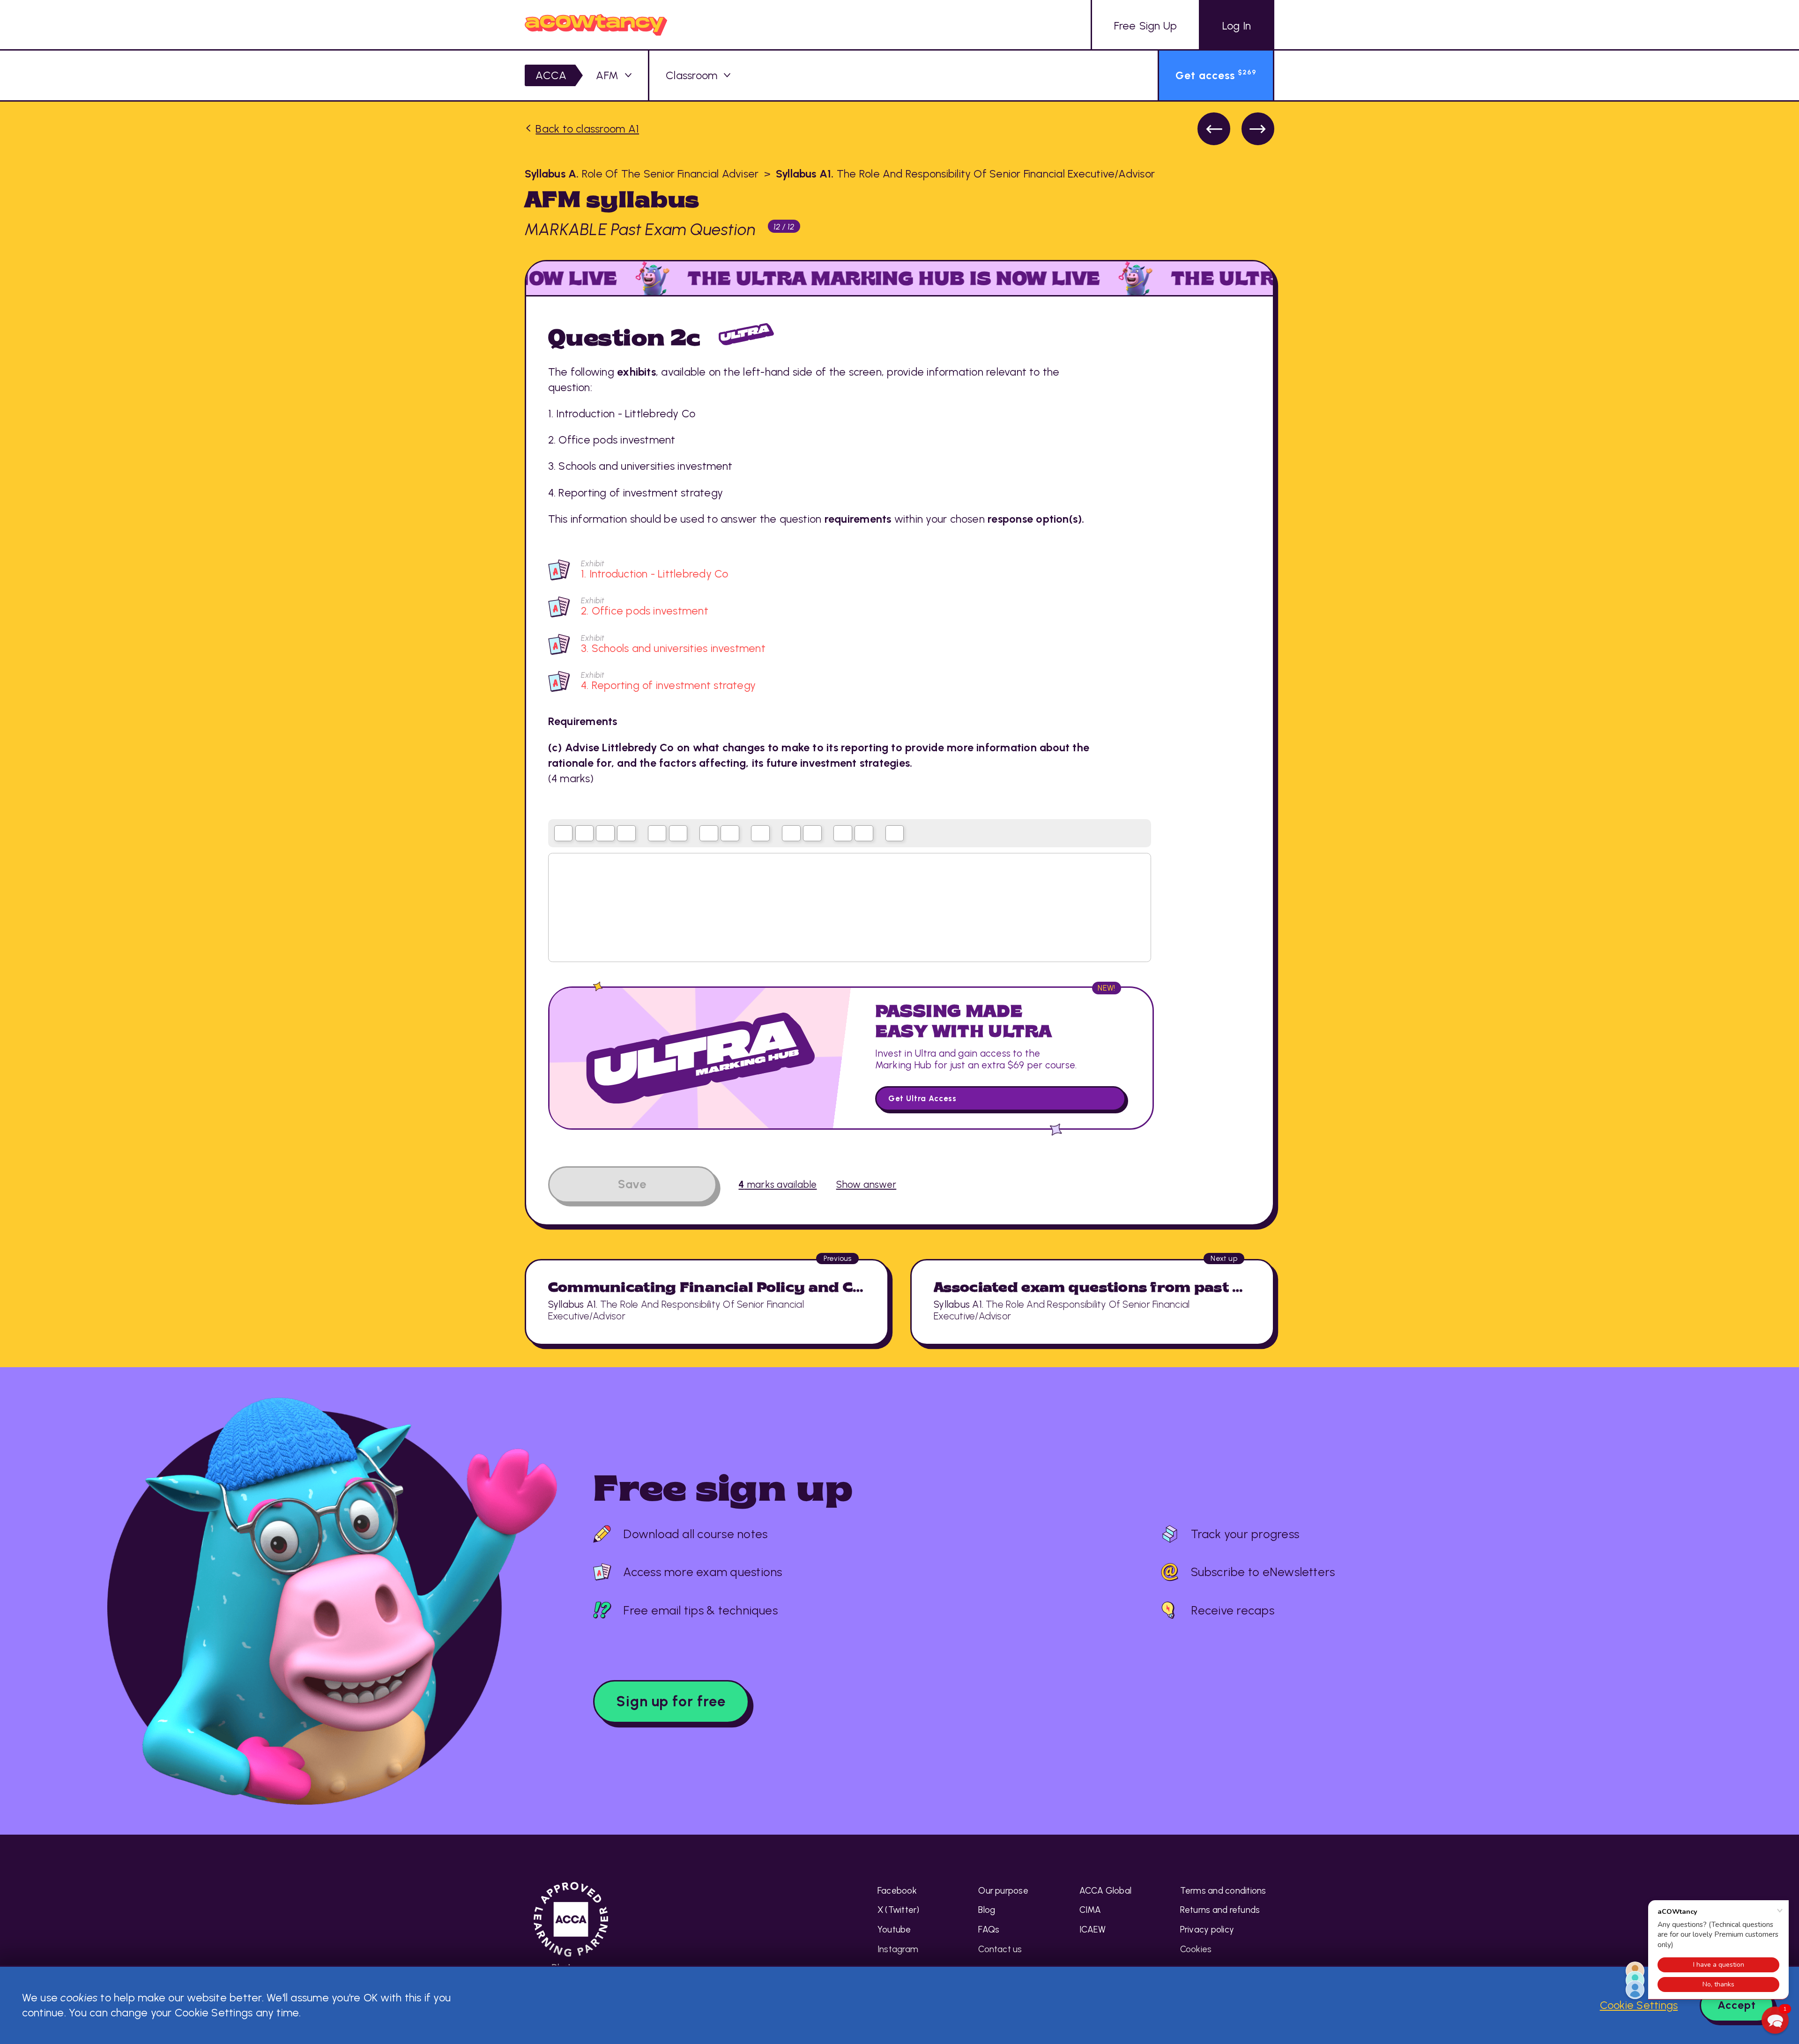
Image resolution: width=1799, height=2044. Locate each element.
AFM (607, 75)
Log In (1237, 26)
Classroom (691, 75)
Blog (987, 1910)
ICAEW (1093, 1929)
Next (1258, 129)
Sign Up (1146, 26)
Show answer (866, 1184)
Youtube (894, 1929)
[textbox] (850, 908)
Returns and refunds (1220, 1910)
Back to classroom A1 (587, 129)
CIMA (1090, 1910)
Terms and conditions (1223, 1891)
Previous (1214, 129)
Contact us (1000, 1949)
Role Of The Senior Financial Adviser (642, 174)
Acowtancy (596, 25)
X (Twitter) (899, 1910)
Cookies (1196, 1949)
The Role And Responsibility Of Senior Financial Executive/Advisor (965, 174)
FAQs (989, 1929)
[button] (1775, 2020)
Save (632, 1184)
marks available (777, 1184)
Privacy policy (1207, 1929)
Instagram (898, 1949)
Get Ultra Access (922, 1098)
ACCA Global (1106, 1891)
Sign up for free (671, 1701)
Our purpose (1003, 1891)
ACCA (551, 75)
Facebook (897, 1891)
